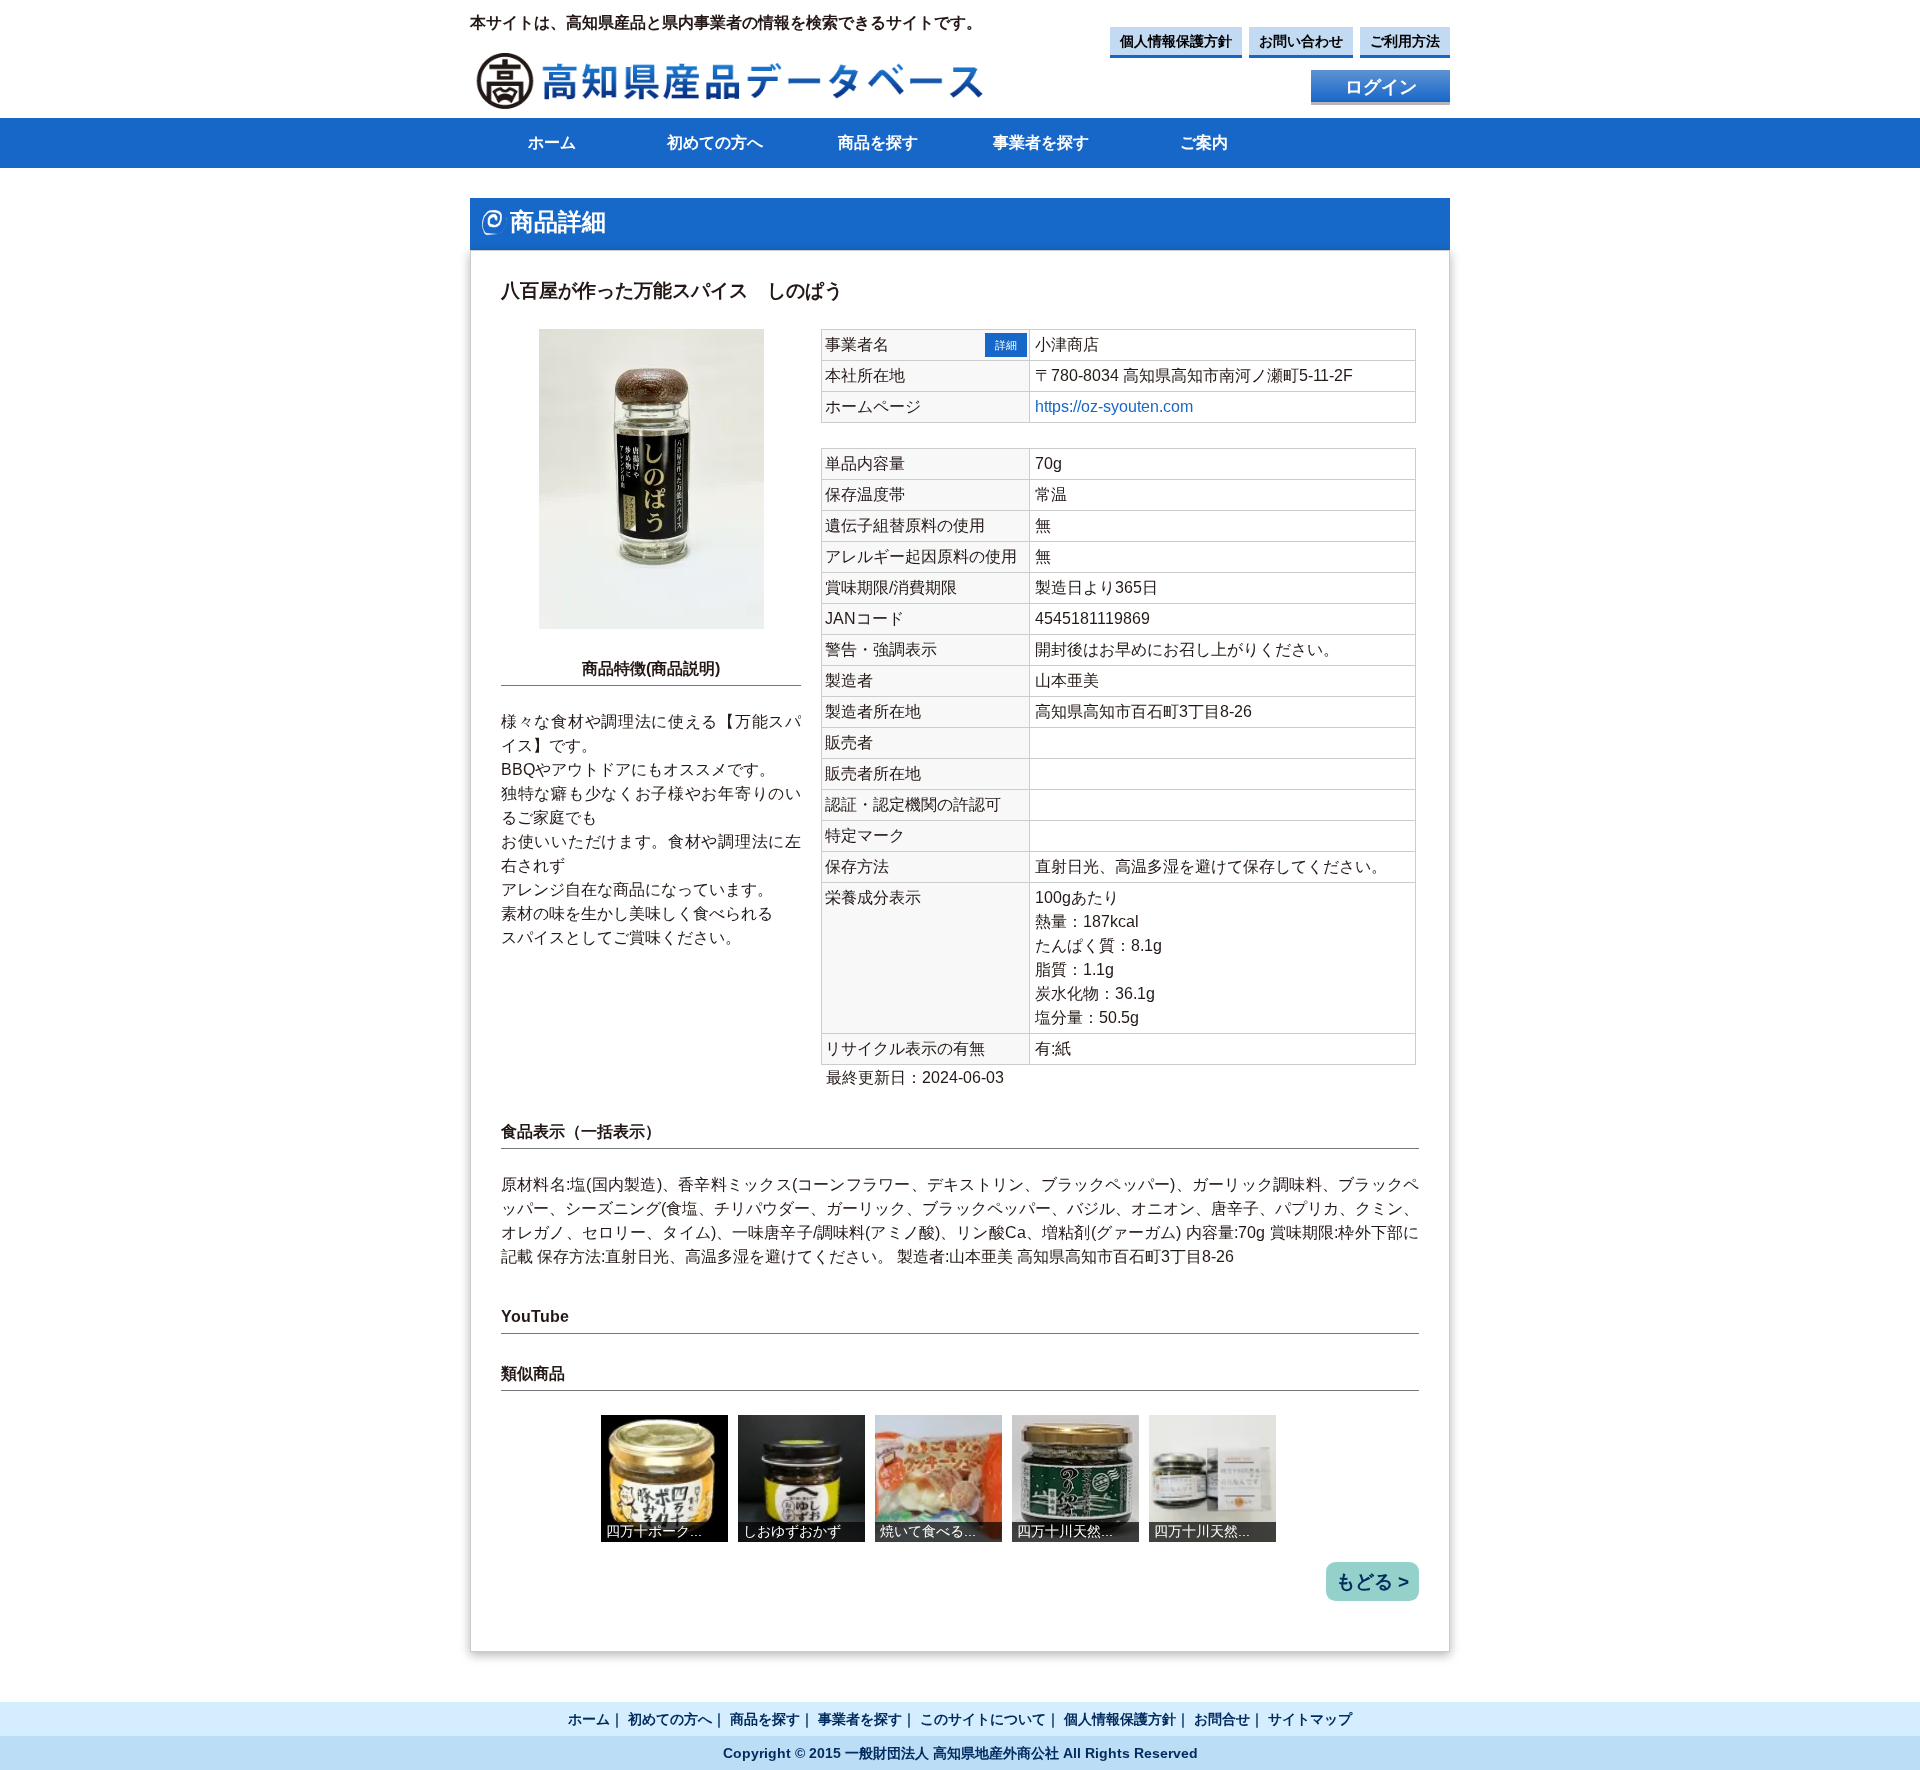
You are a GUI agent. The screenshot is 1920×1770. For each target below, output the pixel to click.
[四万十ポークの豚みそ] (664, 1478)
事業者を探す (1041, 142)
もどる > (1372, 1581)
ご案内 (1204, 142)
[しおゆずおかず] (801, 1478)
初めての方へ (715, 142)
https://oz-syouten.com (1114, 406)
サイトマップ (1310, 1719)
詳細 (1006, 345)
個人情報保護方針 (1176, 41)
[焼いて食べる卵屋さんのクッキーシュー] (938, 1478)
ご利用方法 (1405, 41)
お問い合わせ (1301, 41)
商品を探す (878, 142)
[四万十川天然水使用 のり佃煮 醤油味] (1075, 1478)
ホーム (552, 142)
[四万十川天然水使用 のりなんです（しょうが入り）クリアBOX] (1212, 1478)
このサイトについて (983, 1719)
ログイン (1381, 87)
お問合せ (1222, 1719)
